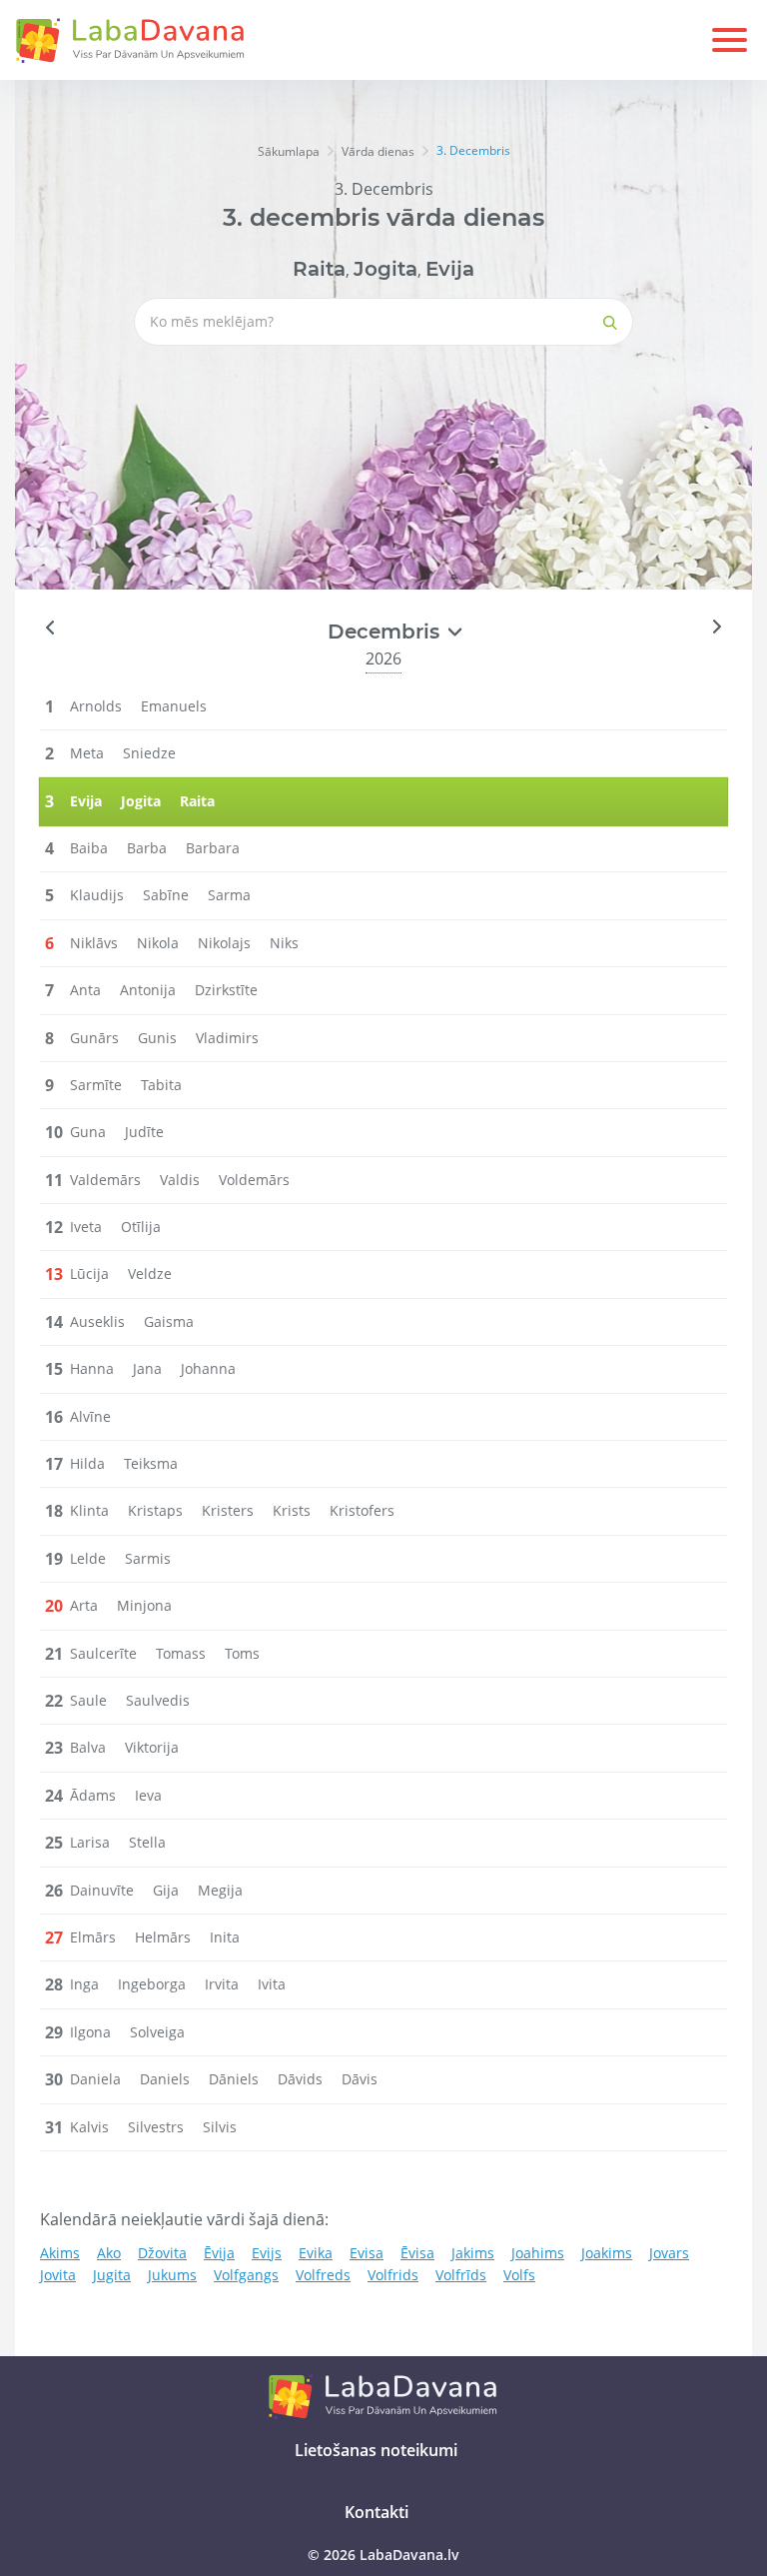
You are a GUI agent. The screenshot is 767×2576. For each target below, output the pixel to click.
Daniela (95, 2079)
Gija (166, 1890)
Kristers (228, 1510)
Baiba (89, 848)
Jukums (172, 2275)
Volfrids (393, 2275)
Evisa (367, 2253)
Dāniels (234, 2079)
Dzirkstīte (226, 990)
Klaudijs (97, 895)
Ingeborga (152, 1984)
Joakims (607, 2253)
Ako (109, 2253)
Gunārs (94, 1038)
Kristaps (155, 1510)
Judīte (144, 1132)
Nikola (158, 943)
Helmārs (163, 1937)
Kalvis (89, 2127)
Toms (242, 1653)
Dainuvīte (102, 1890)
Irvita (222, 1984)
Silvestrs (156, 2127)
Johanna (208, 1368)
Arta (84, 1605)
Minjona (144, 1605)
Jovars (669, 2253)
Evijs (267, 2253)
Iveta (86, 1227)
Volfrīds (461, 2275)
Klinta (89, 1510)
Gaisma (169, 1321)
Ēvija (219, 2253)
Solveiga (157, 2032)
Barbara (213, 848)
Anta (85, 990)
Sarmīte (96, 1085)
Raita (319, 269)
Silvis (220, 2127)
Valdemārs (105, 1180)
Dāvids (300, 2079)
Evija (450, 269)
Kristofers (362, 1510)
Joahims (538, 2253)
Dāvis (360, 2079)
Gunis (157, 1038)
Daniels (165, 2079)
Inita (225, 1937)
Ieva (148, 1795)
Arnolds (96, 706)
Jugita (112, 2275)
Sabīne (166, 895)
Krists (292, 1510)
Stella (147, 1842)
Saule (88, 1700)
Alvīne (90, 1416)
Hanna (92, 1368)
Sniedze (149, 753)
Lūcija (89, 1274)
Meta (87, 753)
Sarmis (148, 1558)
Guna (88, 1132)
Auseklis (97, 1321)
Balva (88, 1747)
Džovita (162, 2253)
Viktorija (152, 1747)
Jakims (473, 2253)
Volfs (519, 2275)
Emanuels (174, 706)
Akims (60, 2253)
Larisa (90, 1842)
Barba (147, 848)
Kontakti (377, 2512)
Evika (316, 2253)
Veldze (150, 1274)
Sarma (229, 895)
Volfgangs (246, 2275)
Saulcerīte (103, 1653)
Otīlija (141, 1227)
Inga (84, 1984)
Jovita (58, 2275)
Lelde (88, 1558)
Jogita (385, 269)
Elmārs (93, 1937)
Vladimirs (227, 1038)
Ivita (272, 1984)
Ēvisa (417, 2253)
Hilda (87, 1463)
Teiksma (151, 1463)
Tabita (161, 1085)
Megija (220, 1890)
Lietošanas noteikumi (376, 2450)
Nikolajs (224, 943)
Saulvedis (158, 1700)
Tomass (181, 1653)
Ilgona (90, 2032)
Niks (284, 943)
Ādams (93, 1795)
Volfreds (323, 2275)
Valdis (180, 1180)
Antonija (148, 990)
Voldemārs (254, 1180)
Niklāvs (94, 943)
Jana (147, 1368)
